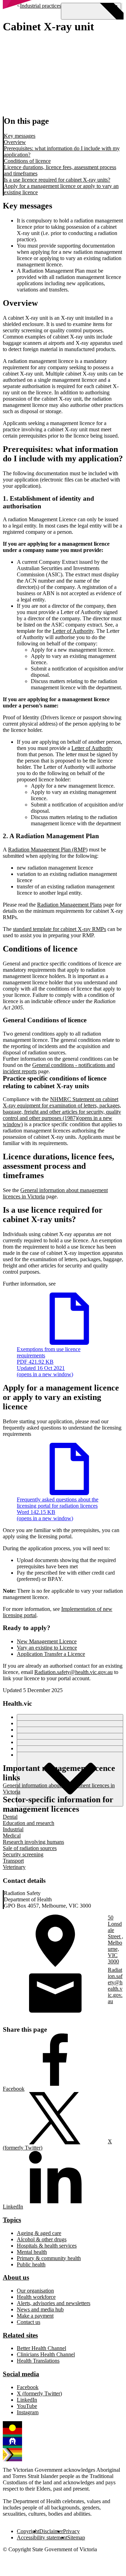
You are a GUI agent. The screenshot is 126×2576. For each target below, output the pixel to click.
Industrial (13, 1829)
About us (16, 2277)
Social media (21, 2374)
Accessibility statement (42, 2537)
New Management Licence (47, 1641)
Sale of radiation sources (30, 1848)
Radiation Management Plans (69, 905)
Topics (12, 2220)
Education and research (29, 1823)
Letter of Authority (73, 631)
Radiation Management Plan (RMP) (48, 850)
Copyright (28, 2531)
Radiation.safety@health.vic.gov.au (73, 1672)
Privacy (71, 2531)
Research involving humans (33, 1842)
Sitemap (76, 2537)
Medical (12, 1836)
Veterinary (14, 1867)
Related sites (20, 2335)
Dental (10, 1817)
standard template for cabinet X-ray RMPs (59, 929)
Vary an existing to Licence (47, 1648)
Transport (13, 1861)
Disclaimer (51, 2531)
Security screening (23, 1854)
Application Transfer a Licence (51, 1654)
